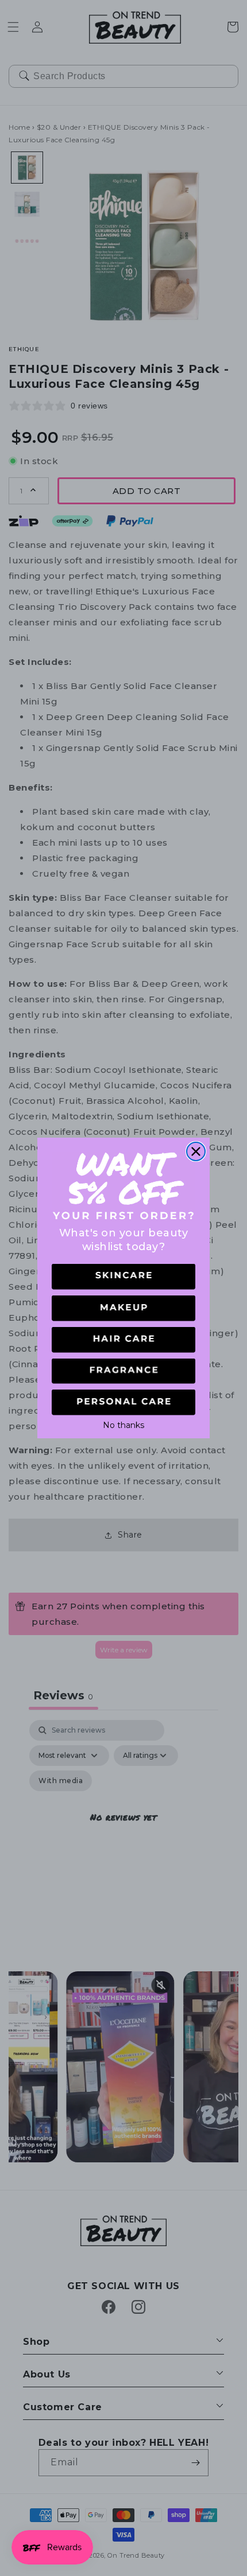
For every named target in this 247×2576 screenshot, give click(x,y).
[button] (123, 1277)
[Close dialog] (196, 1151)
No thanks (123, 1424)
